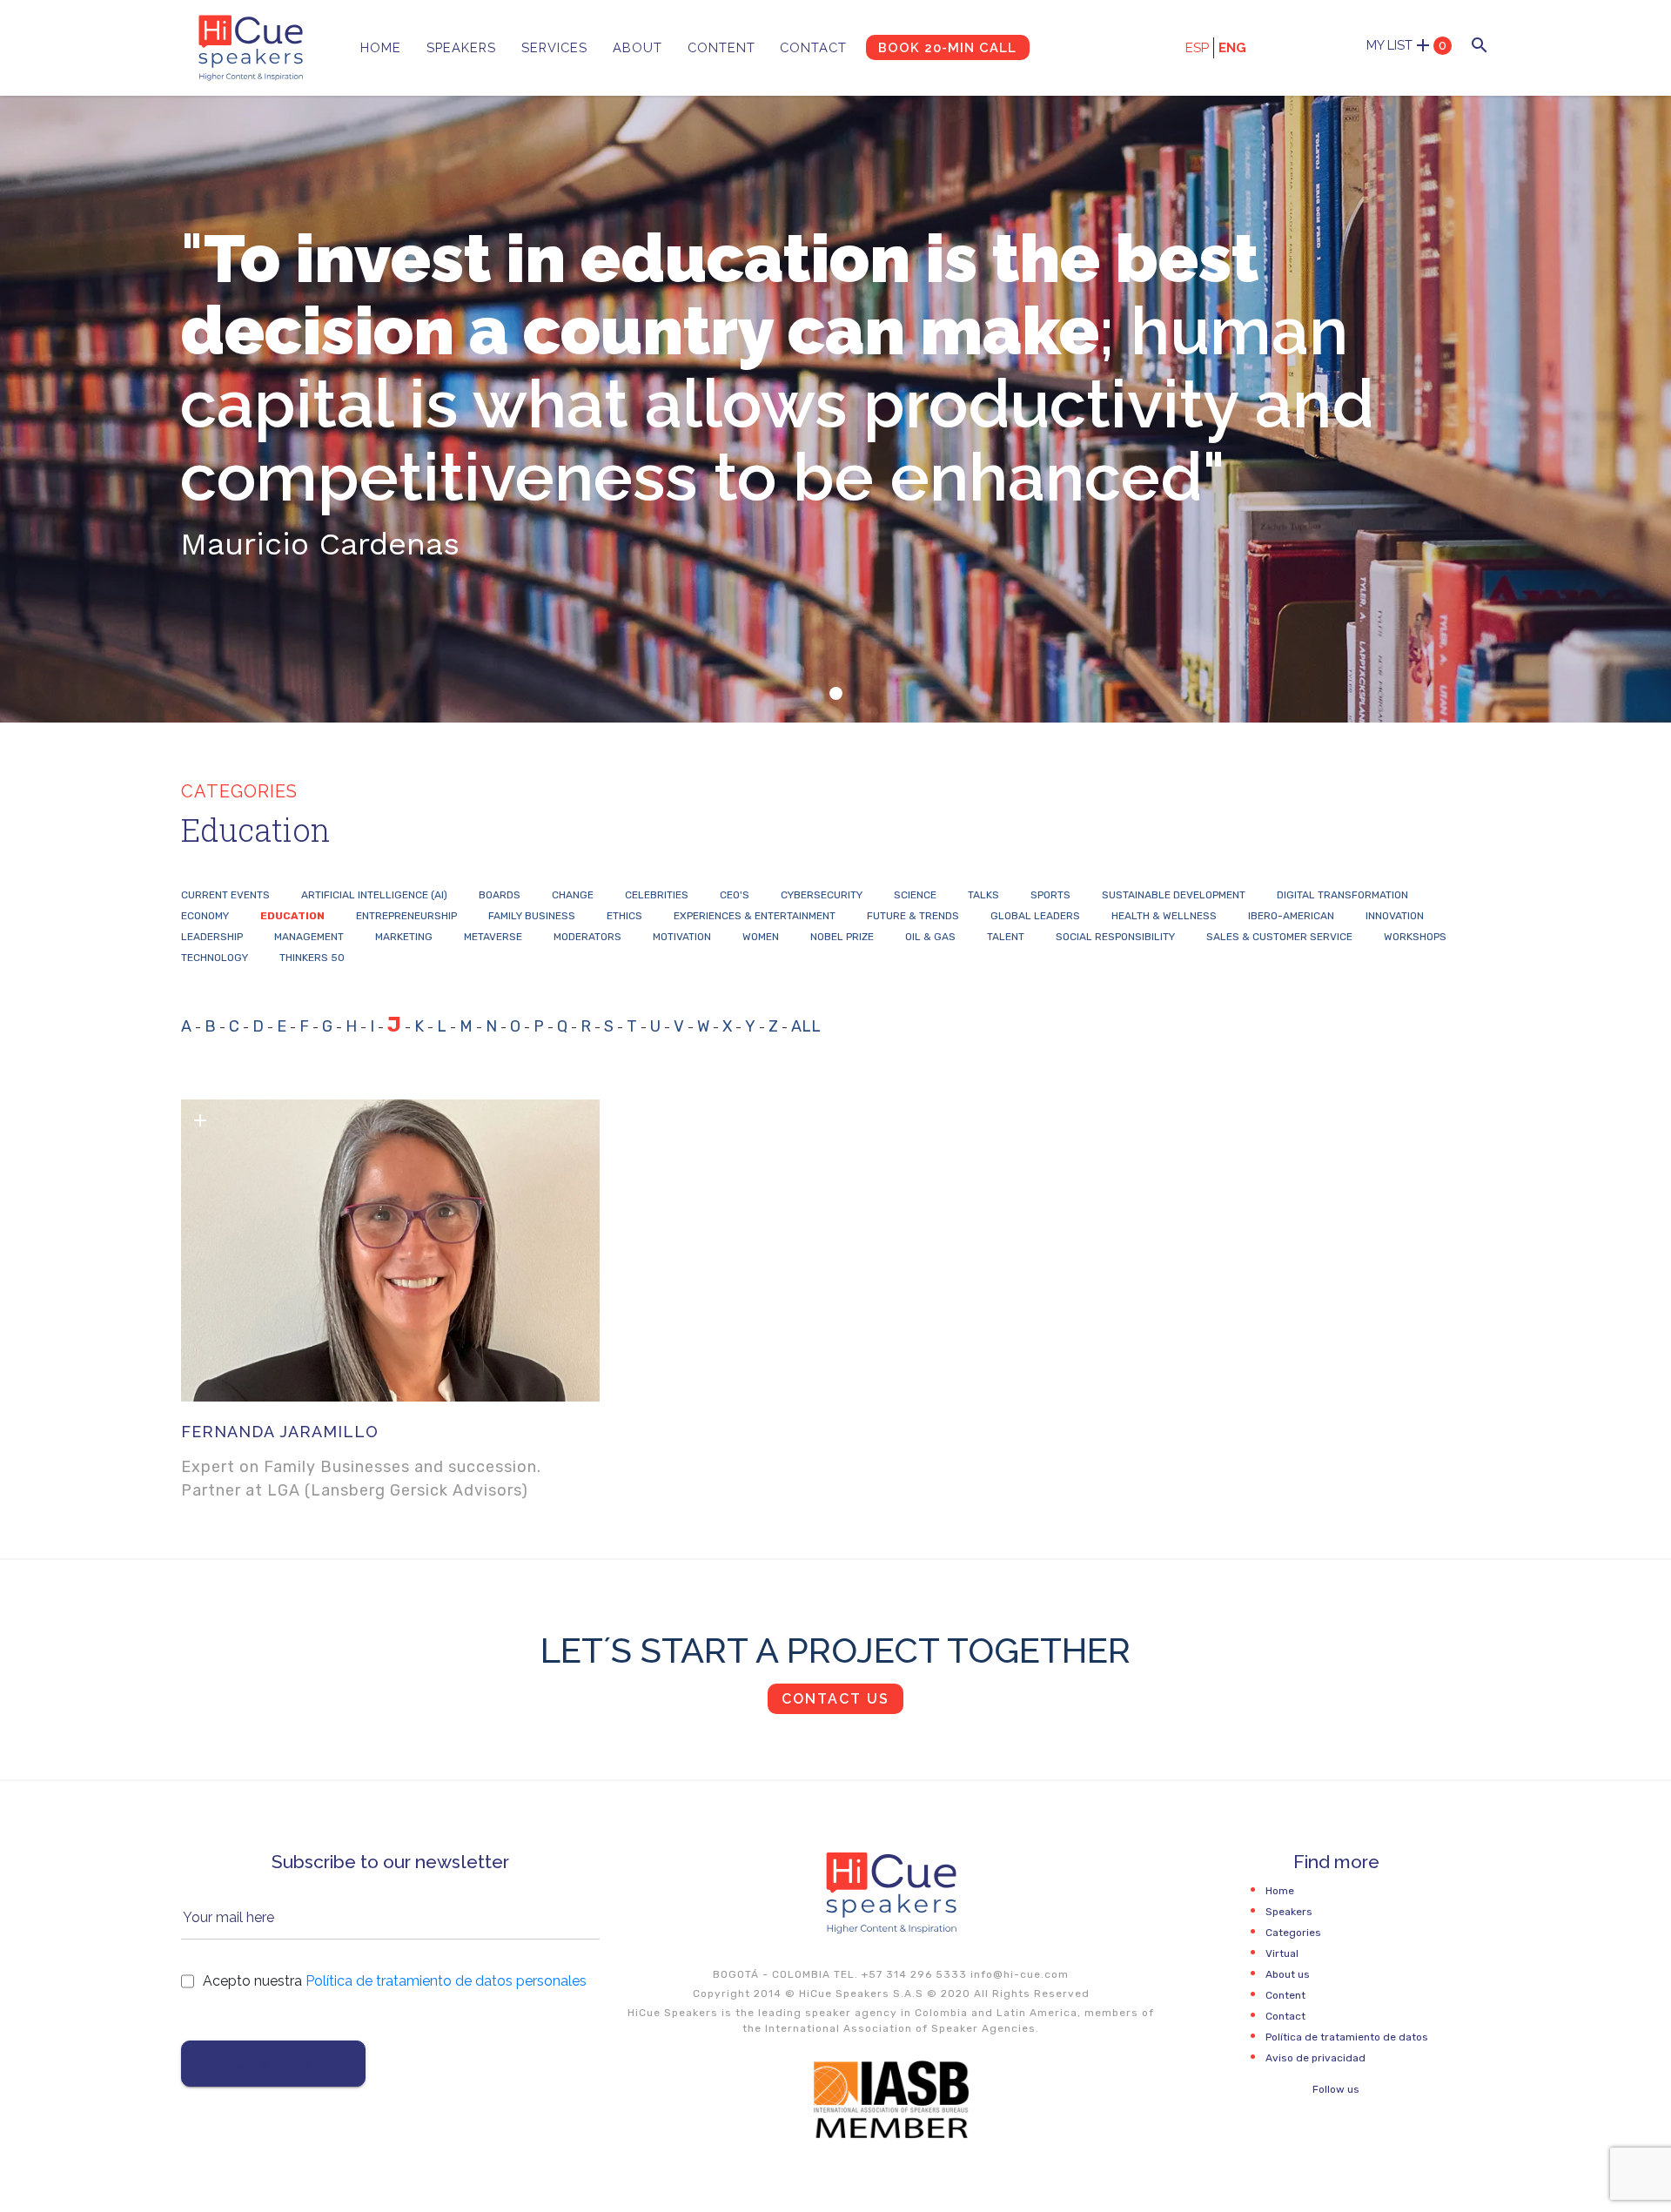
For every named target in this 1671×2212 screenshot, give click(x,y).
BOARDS (500, 895)
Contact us (835, 1699)
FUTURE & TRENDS (913, 916)
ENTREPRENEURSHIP (406, 916)
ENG (1232, 48)
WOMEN (761, 937)
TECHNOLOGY (215, 958)
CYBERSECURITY (822, 895)
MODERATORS (587, 937)
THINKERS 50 (312, 958)
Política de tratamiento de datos (1347, 2037)
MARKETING (404, 937)
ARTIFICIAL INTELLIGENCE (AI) (374, 895)
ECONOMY (205, 916)
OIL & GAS (930, 937)
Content (721, 47)
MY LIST (1406, 45)
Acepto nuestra (395, 1981)
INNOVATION (1395, 916)
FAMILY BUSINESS (532, 916)
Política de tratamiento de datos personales (446, 1981)
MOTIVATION (682, 937)
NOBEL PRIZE (842, 937)
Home (381, 47)
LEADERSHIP (212, 937)
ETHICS (624, 916)
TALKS (983, 895)
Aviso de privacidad (1315, 2058)
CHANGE (573, 895)
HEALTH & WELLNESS (1164, 916)
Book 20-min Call (947, 47)
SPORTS (1050, 895)
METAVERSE (493, 937)
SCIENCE (915, 895)
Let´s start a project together (835, 1650)
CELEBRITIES (657, 895)
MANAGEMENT (309, 937)
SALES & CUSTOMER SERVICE (1279, 937)
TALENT (1006, 937)
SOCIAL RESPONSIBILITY (1115, 937)
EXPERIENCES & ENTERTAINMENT (755, 916)
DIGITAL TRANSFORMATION (1342, 895)
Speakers (461, 47)
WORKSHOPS (1415, 937)
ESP (1197, 48)
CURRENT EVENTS (225, 895)
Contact (813, 47)
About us (1288, 1974)
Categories (1293, 1933)
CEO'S (735, 895)
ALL (806, 1026)
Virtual (1282, 1953)
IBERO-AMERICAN (1291, 916)
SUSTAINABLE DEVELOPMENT (1174, 895)
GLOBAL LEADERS (1035, 916)
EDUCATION (292, 916)
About (638, 47)
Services (554, 47)
